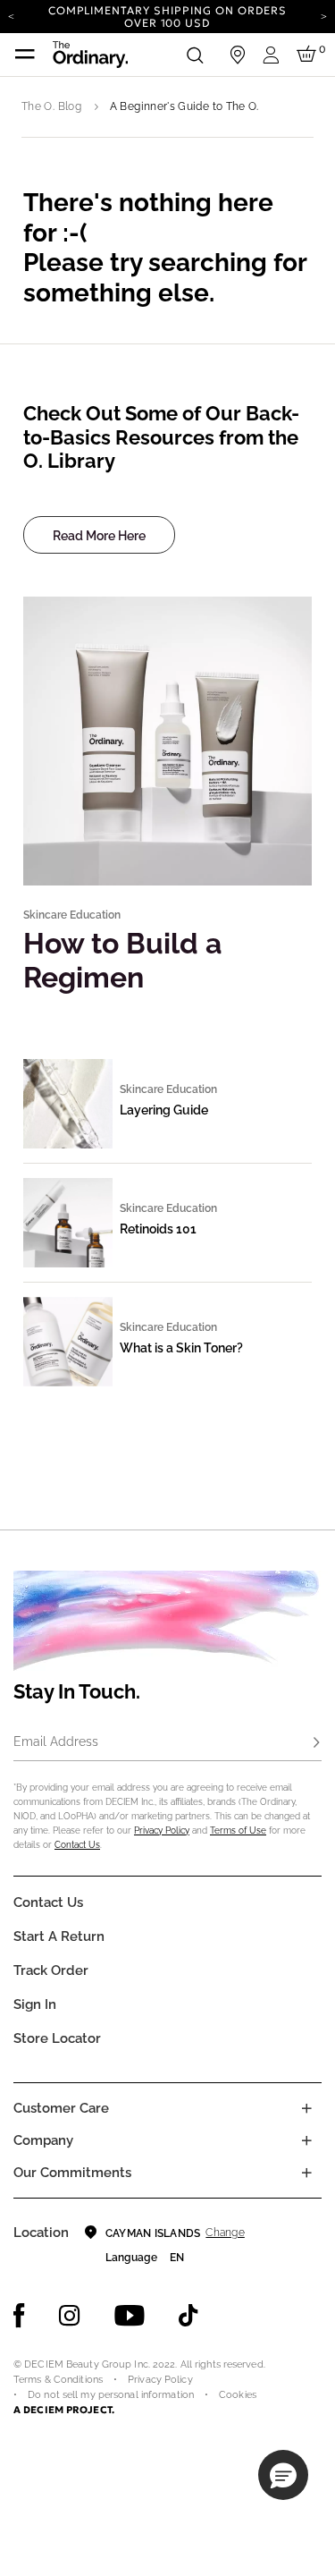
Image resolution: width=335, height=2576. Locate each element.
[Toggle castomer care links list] (306, 2108)
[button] (283, 2475)
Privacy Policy (162, 1830)
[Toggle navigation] (25, 55)
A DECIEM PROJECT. (64, 2410)
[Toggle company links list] (306, 2140)
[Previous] (11, 15)
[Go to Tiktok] (188, 2316)
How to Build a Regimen (122, 960)
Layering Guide (164, 1110)
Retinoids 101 (158, 1229)
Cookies (238, 2395)
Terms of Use (238, 1830)
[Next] (324, 15)
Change (225, 2233)
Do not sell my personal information (111, 2395)
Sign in (35, 2004)
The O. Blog (51, 106)
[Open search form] (195, 55)
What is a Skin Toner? (181, 1348)
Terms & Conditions (58, 2380)
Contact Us (77, 1845)
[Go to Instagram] (70, 2316)
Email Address (56, 1741)
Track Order (51, 1970)
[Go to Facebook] (19, 2316)
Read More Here (99, 536)
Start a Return (59, 1936)
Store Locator (57, 2038)
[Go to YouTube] (130, 2316)
